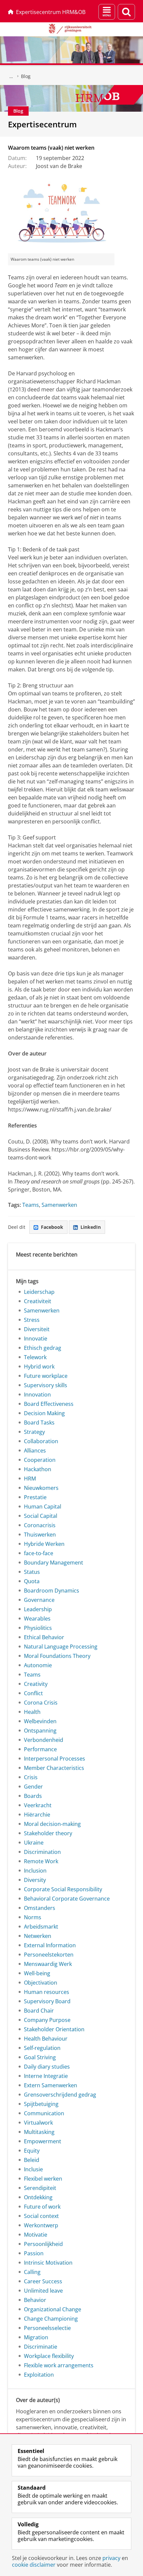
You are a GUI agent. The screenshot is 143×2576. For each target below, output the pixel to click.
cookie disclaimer (34, 2565)
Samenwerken (59, 1205)
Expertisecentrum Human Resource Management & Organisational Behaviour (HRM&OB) (11, 76)
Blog (26, 76)
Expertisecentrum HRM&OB (51, 12)
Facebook (52, 1227)
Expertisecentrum (42, 124)
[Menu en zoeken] (107, 12)
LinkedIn (91, 1227)
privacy (111, 2558)
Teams (31, 1205)
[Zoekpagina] (126, 12)
